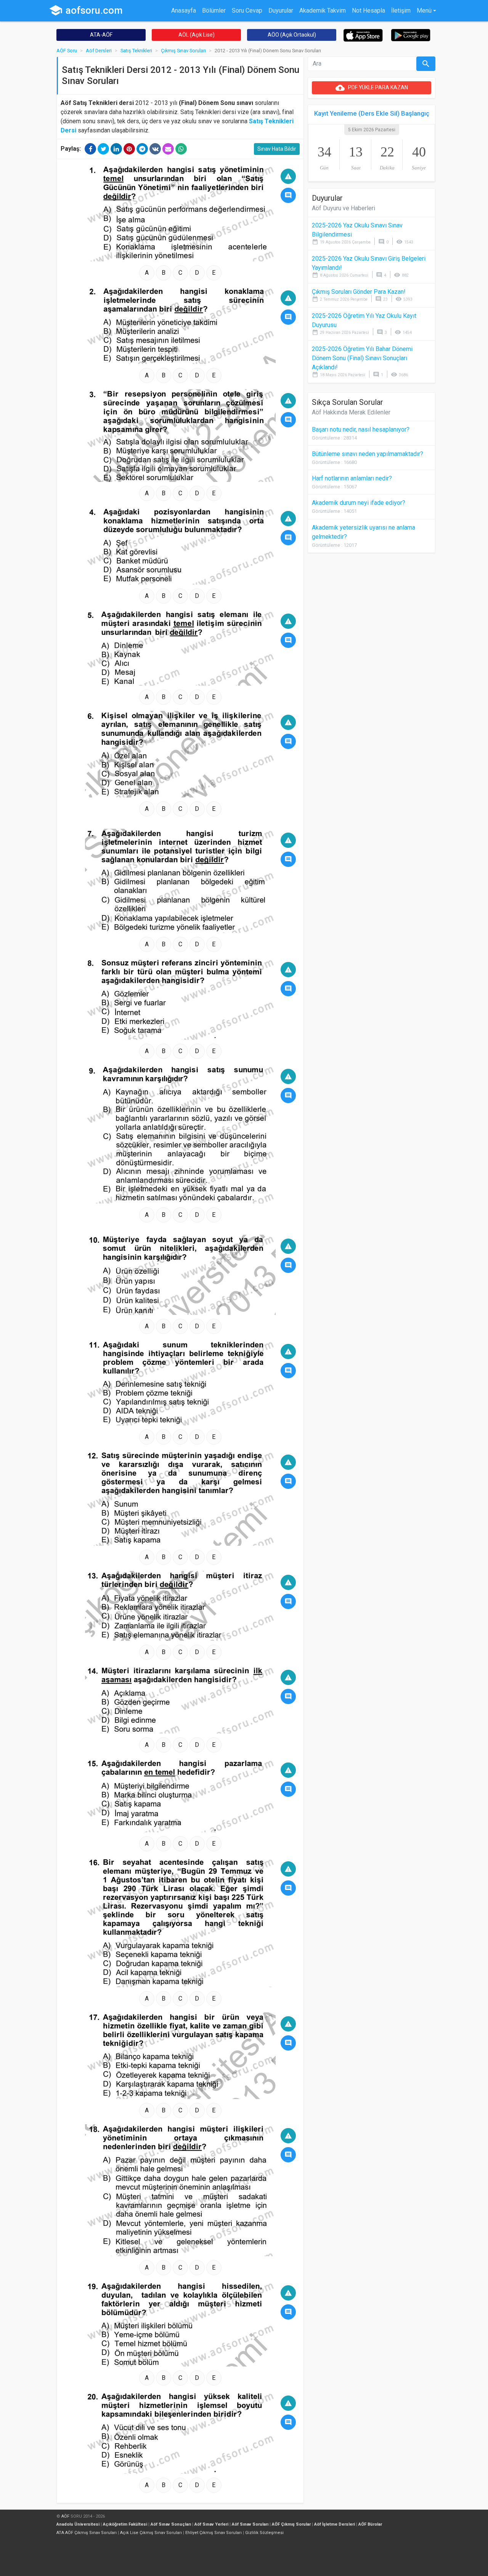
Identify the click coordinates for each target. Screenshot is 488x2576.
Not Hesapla (368, 10)
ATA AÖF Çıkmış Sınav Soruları (87, 2533)
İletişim (401, 10)
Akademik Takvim (323, 10)
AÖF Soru (67, 51)
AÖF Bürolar (370, 2524)
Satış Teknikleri (136, 51)
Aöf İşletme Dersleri (335, 2524)
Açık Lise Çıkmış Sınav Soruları (151, 2533)
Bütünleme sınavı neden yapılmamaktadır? (368, 454)
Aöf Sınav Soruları (250, 2524)
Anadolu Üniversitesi (78, 2524)
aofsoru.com (86, 10)
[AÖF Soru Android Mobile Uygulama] (411, 35)
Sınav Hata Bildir (277, 149)
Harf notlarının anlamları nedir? (352, 478)
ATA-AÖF (101, 35)
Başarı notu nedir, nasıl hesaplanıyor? (361, 429)
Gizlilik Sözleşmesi (264, 2533)
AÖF (65, 2516)
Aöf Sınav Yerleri (211, 2524)
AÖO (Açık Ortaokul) (292, 35)
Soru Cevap (247, 10)
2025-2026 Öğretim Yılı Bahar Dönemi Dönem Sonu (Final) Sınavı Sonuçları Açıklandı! (362, 358)
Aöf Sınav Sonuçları (171, 2524)
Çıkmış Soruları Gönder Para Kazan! (359, 292)
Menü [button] (424, 10)
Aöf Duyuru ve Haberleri (344, 208)
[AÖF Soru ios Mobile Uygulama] (363, 35)
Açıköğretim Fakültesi (125, 2524)
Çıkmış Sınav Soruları (183, 51)
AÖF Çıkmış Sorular (291, 2524)
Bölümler (214, 10)
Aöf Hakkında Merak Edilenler (351, 412)
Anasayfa (184, 10)
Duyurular (281, 10)
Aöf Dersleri (99, 51)
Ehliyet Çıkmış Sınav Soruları (213, 2533)
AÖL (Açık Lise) (197, 35)
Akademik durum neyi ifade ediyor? (359, 503)
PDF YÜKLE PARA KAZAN (372, 88)
